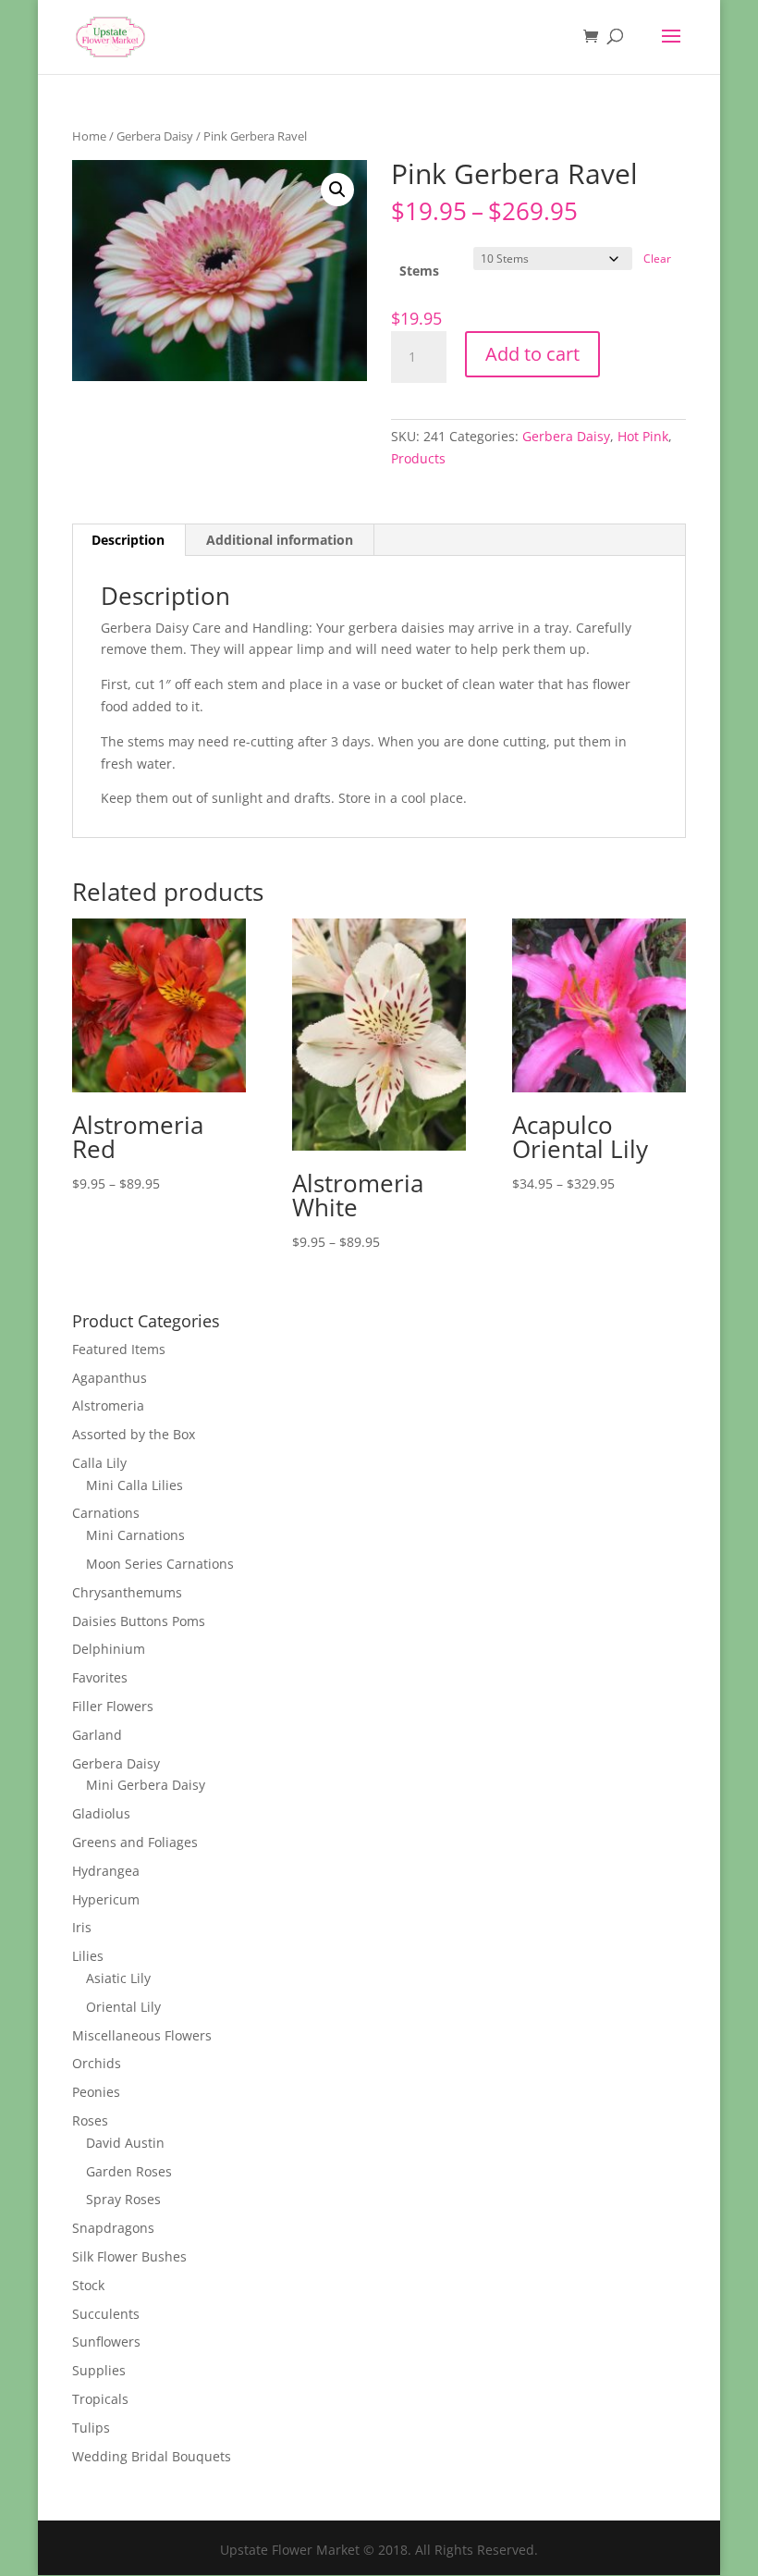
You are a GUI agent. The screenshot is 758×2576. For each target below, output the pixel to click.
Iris (82, 1927)
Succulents (106, 2314)
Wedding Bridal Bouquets (152, 2456)
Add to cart (532, 354)
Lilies (88, 1956)
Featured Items (119, 1349)
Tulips (91, 2428)
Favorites (100, 1677)
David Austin (125, 2143)
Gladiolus (101, 1813)
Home (89, 136)
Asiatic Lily (118, 1978)
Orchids (97, 2063)
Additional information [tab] (280, 540)
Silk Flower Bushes (129, 2256)
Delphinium (109, 1649)
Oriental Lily (123, 2007)
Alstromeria (108, 1405)
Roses (90, 2120)
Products (418, 458)
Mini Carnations (135, 1535)
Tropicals (100, 2399)
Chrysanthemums (127, 1592)
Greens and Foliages (135, 1842)
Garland (97, 1735)
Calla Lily (99, 1463)
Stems (419, 271)
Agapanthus (110, 1378)
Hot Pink (643, 436)
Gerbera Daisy (155, 136)
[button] (337, 190)
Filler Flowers (113, 1706)
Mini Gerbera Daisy (146, 1785)
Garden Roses (129, 2171)
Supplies (99, 2370)
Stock (88, 2285)
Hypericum (106, 1899)
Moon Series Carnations (160, 1564)
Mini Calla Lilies (134, 1485)
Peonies (96, 2092)
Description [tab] (128, 540)
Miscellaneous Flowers (142, 2035)
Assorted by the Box (134, 1434)
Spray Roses (123, 2199)
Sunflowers (106, 2342)
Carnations (106, 1513)
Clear (657, 259)
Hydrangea (106, 1871)
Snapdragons (113, 2228)
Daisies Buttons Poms (139, 1621)
